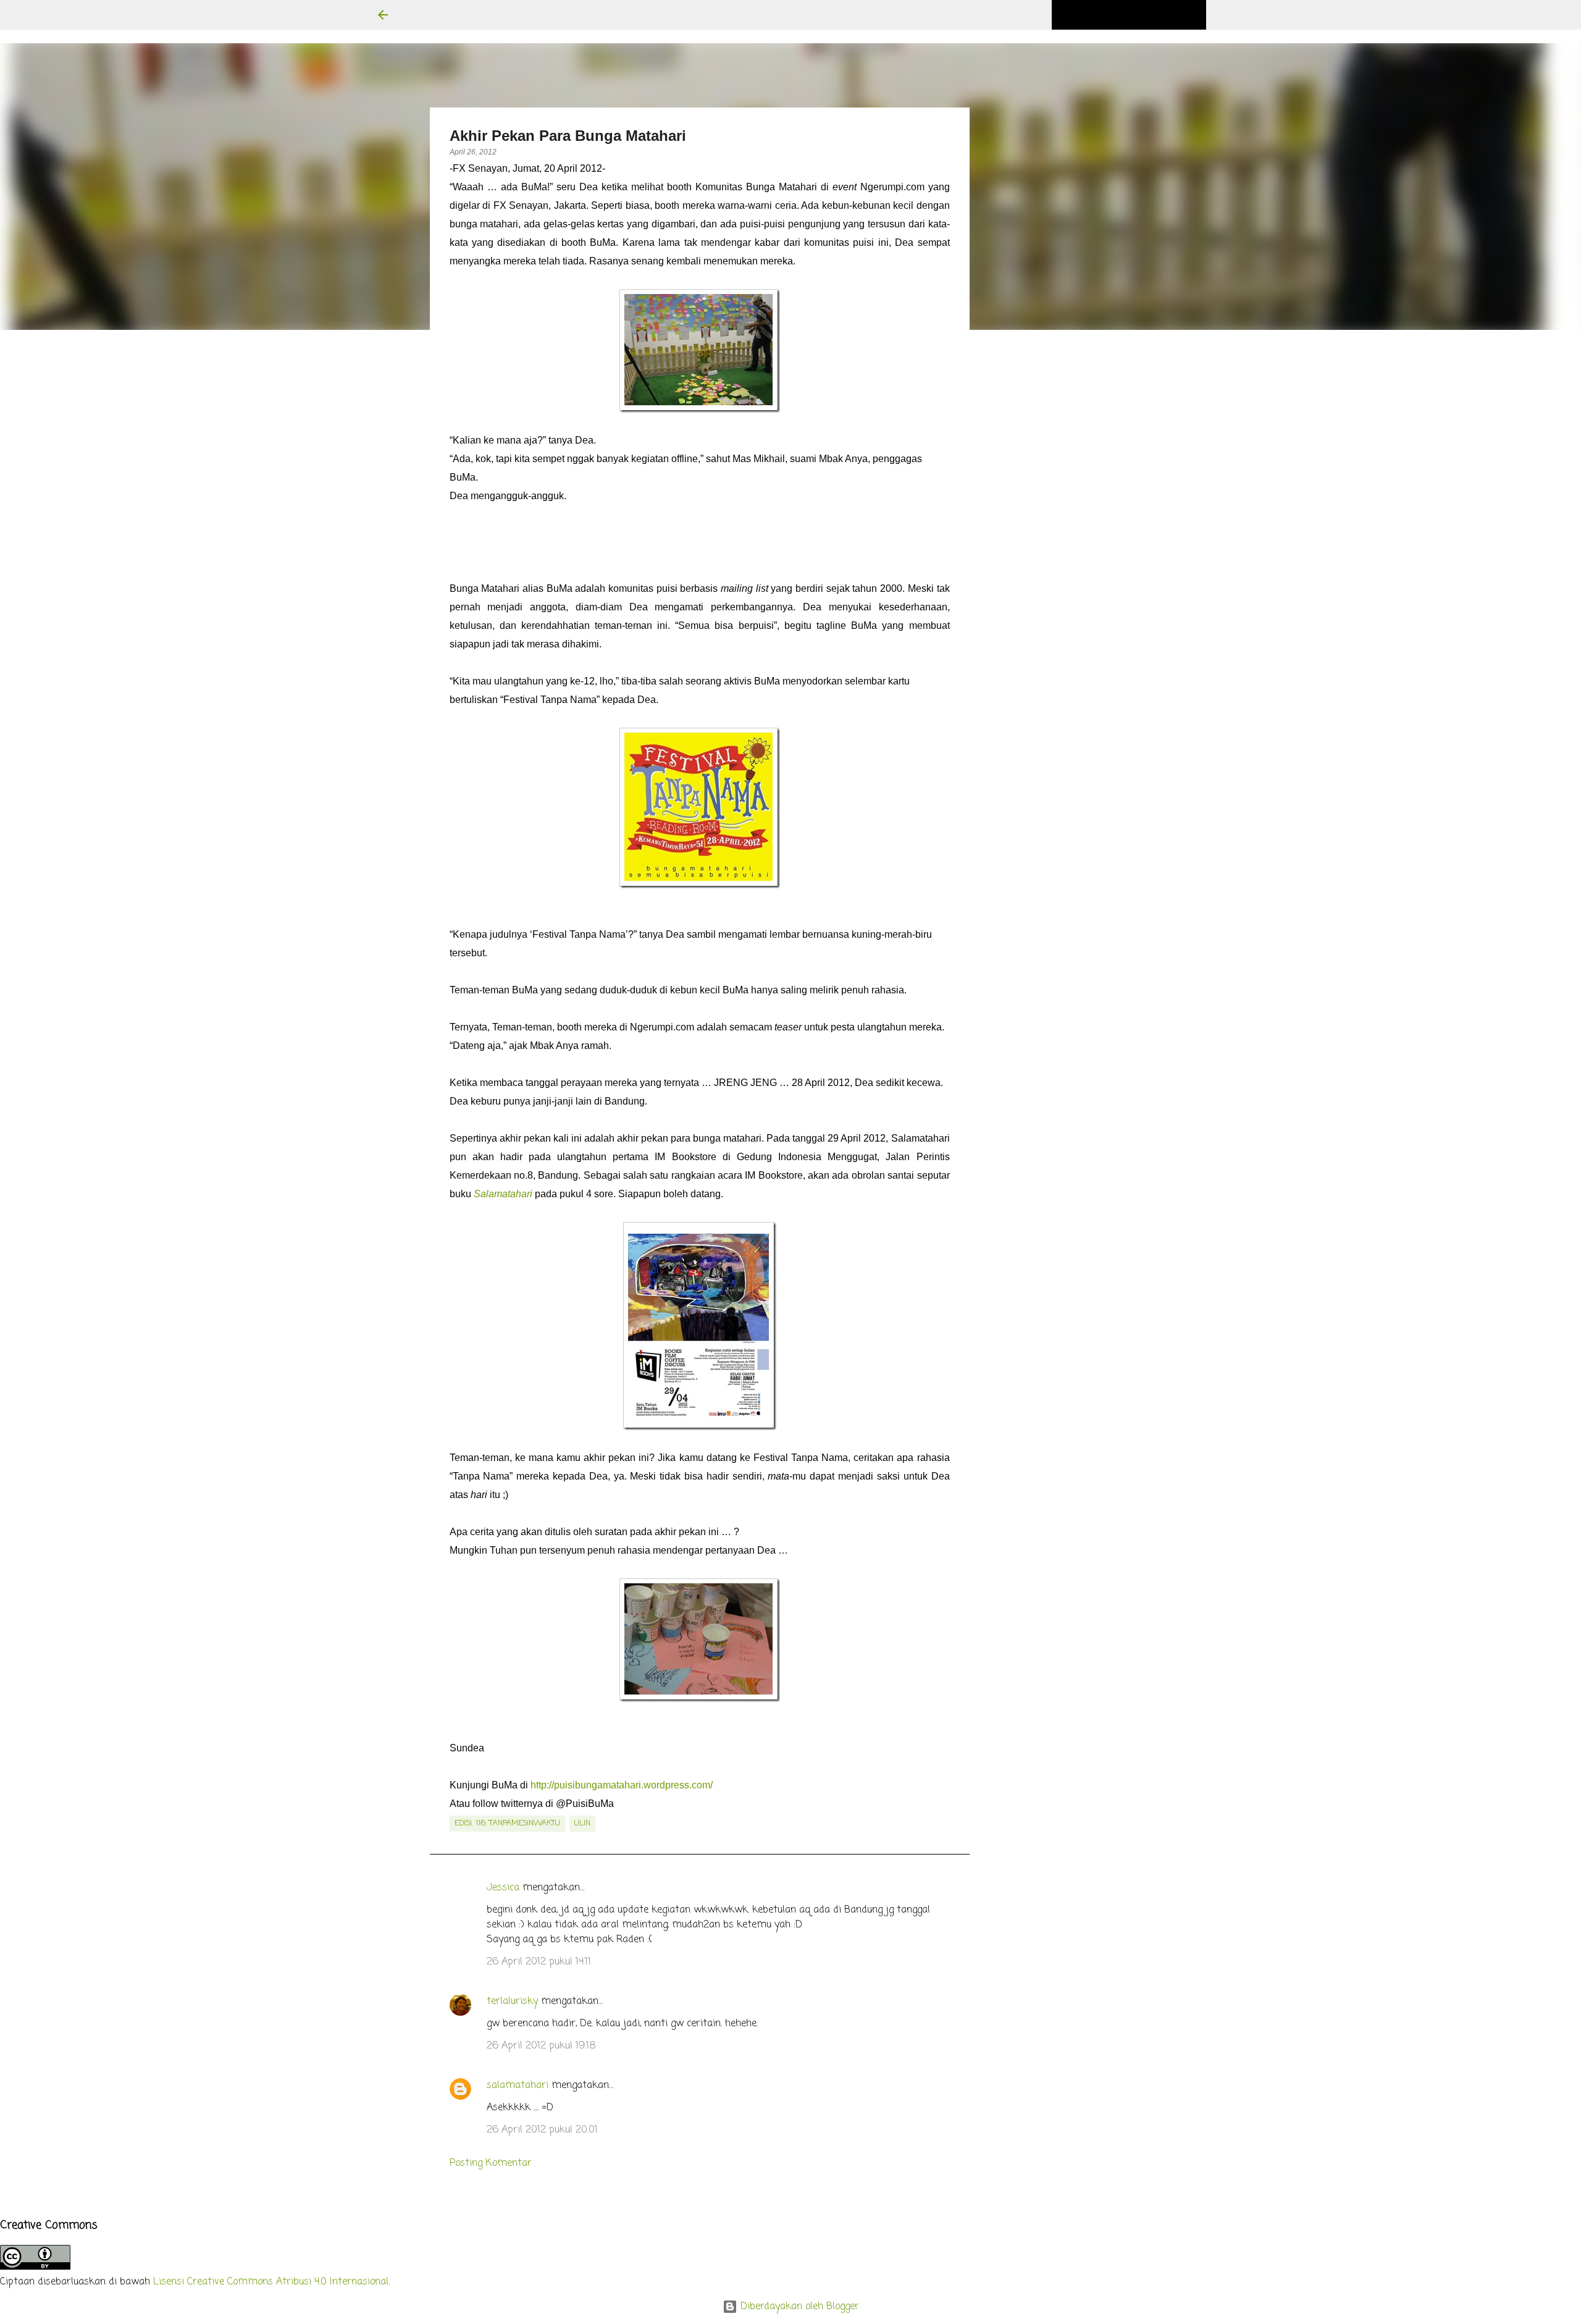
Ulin (582, 1824)
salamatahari (518, 2086)
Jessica (503, 1888)
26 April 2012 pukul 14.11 (539, 1962)
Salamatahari (503, 1194)
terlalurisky (512, 2002)
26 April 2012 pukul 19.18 (541, 2046)
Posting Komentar (491, 2163)
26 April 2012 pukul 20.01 (542, 2130)
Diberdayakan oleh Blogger (798, 2307)
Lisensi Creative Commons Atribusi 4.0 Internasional (271, 2282)
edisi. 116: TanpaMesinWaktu (507, 1824)
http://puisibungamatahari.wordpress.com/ (622, 1785)
